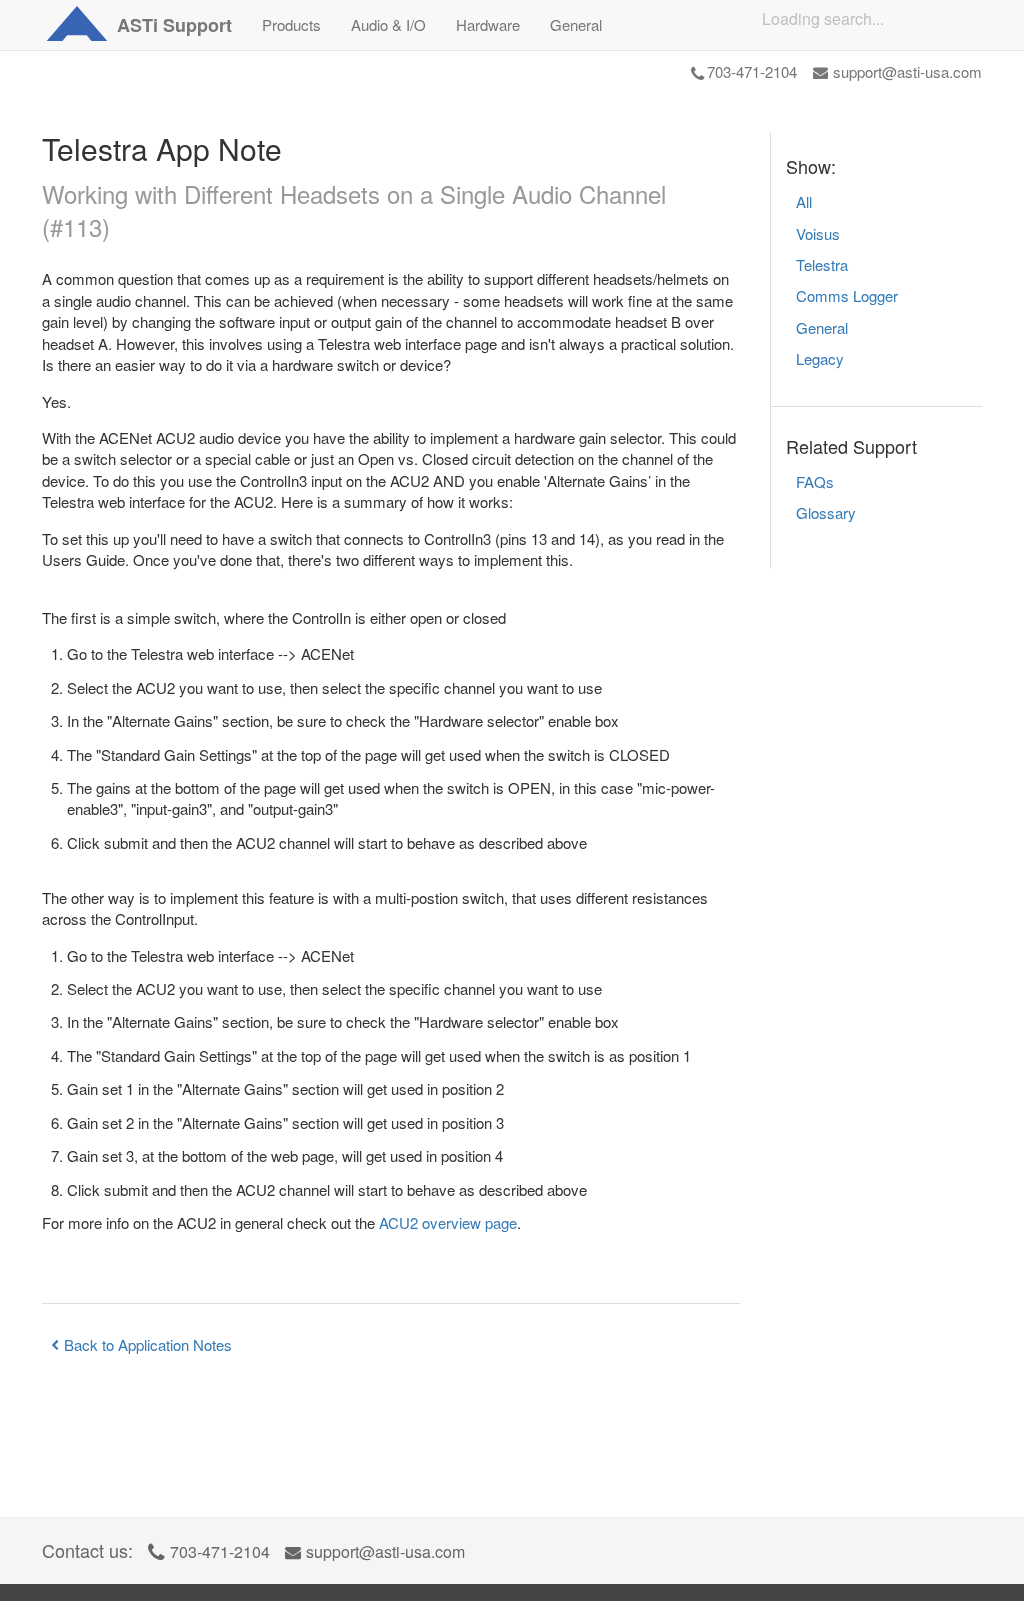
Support (174, 25)
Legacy (820, 358)
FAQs (815, 481)
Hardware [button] (488, 24)
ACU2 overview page (448, 1222)
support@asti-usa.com (907, 71)
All (804, 201)
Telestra (822, 264)
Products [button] (291, 24)
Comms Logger (847, 295)
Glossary (826, 512)
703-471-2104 (752, 71)
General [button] (576, 24)
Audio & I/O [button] (388, 24)
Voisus (818, 233)
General (822, 327)
